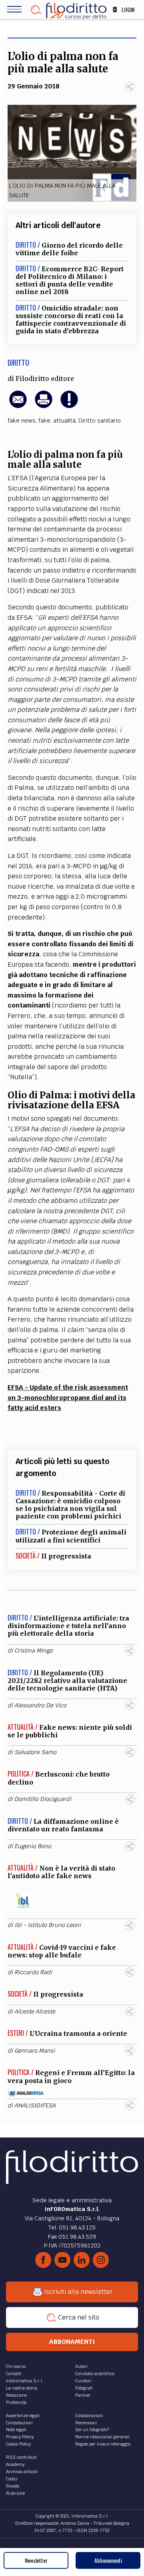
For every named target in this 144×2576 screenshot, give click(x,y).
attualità (64, 421)
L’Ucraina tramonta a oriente (78, 2033)
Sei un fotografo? (92, 2430)
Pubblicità (16, 2402)
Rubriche (15, 2493)
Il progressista (66, 1556)
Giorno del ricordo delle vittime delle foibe (69, 249)
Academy (15, 2464)
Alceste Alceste (35, 2011)
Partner (83, 2395)
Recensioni (86, 2423)
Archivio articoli (22, 2472)
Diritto (18, 363)
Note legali (16, 2430)
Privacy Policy (20, 2437)
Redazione (16, 2395)
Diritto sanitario (100, 421)
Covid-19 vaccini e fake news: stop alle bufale (62, 1951)
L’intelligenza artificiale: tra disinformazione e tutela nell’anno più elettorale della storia (68, 1626)
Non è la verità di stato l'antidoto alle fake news (61, 1872)
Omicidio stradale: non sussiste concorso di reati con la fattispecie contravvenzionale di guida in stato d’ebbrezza (71, 320)
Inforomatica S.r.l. (25, 2381)
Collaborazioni (89, 2416)
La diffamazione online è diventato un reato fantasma (63, 1825)
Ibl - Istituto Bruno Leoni (48, 1925)
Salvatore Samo (35, 1752)
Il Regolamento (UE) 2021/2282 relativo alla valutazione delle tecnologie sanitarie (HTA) (67, 1681)
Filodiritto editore (45, 379)
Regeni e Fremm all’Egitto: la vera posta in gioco (71, 2076)
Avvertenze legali (23, 2416)
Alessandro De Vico (40, 1705)
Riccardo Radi (33, 1972)
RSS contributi (21, 2457)
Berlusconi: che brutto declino (59, 1778)
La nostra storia (22, 2388)
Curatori (83, 2381)
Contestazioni (19, 2423)
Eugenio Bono (33, 1846)
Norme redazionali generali (102, 2437)
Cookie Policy (18, 2444)
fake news (22, 421)
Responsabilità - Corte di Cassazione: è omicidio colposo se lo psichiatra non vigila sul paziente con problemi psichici (70, 1505)
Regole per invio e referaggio (103, 2444)
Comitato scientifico (95, 2374)
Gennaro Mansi (35, 2051)
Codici (12, 2479)
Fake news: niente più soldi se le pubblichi (70, 1731)
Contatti (14, 2374)
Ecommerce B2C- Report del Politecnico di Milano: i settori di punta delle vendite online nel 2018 (70, 280)
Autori (81, 2366)
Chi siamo (16, 2366)
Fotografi (84, 2388)
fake (44, 421)
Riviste (13, 2486)
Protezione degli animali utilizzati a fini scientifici (71, 1536)
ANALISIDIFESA (35, 2105)
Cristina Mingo (34, 1651)
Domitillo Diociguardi (43, 1799)
